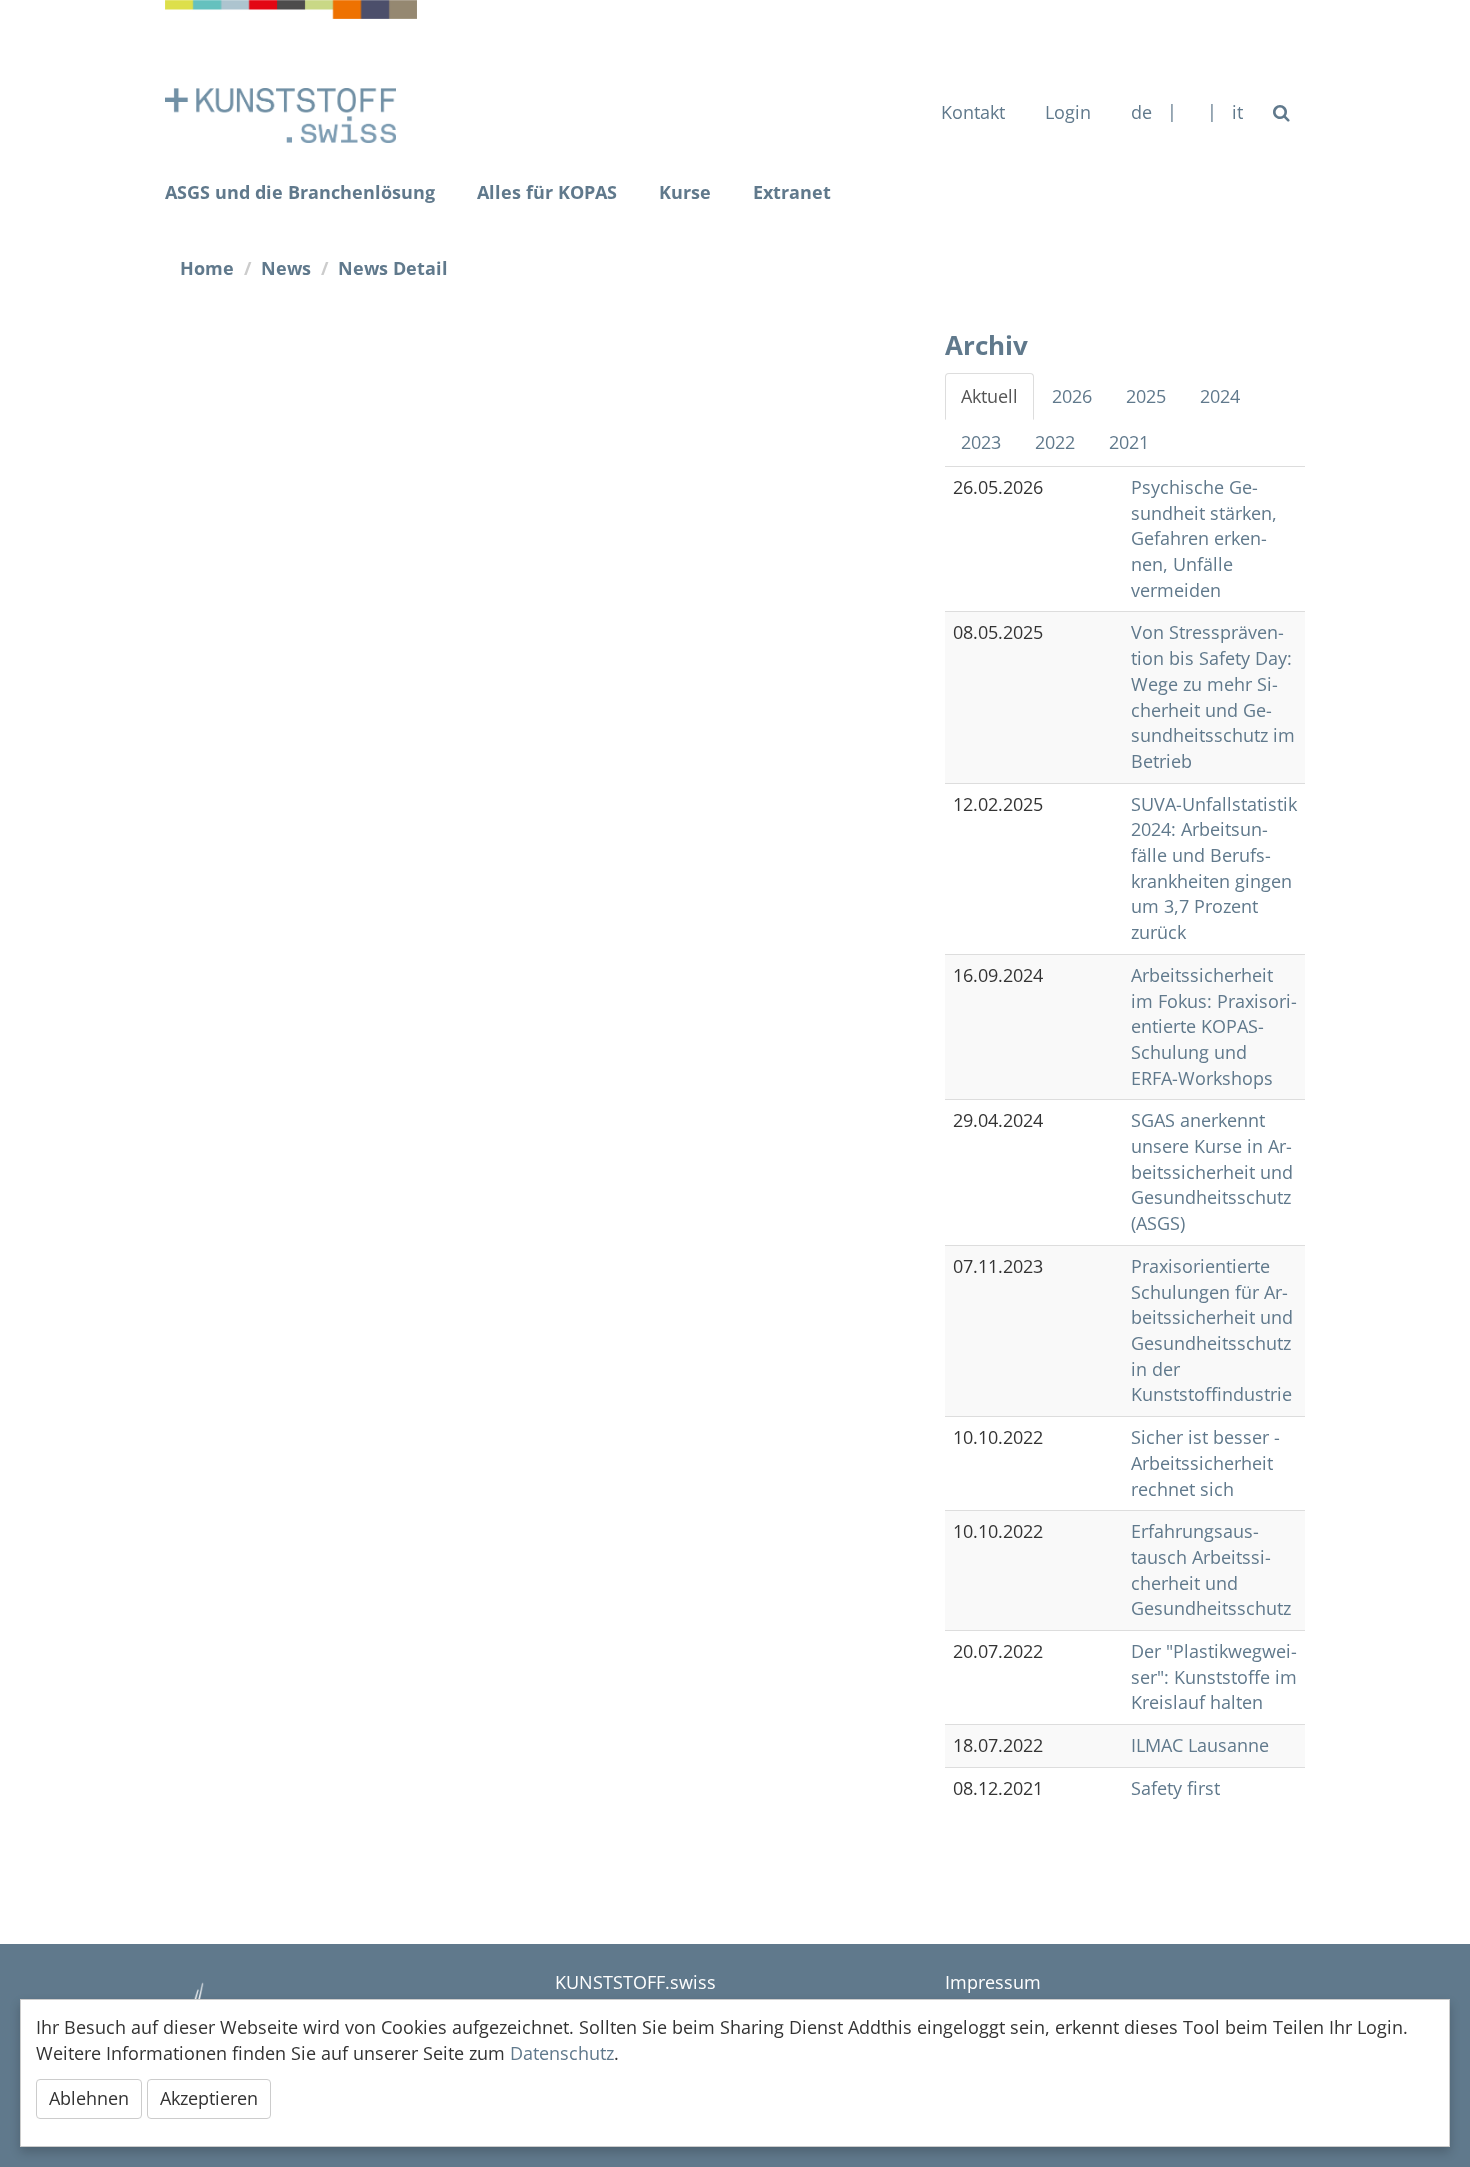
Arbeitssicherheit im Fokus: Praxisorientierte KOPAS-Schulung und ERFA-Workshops (1214, 1026)
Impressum (993, 1982)
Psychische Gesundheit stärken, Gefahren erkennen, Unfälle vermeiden (1204, 538)
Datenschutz (562, 2053)
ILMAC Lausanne (1200, 1745)
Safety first (1175, 1788)
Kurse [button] (685, 192)
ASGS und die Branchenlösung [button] (300, 192)
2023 (981, 442)
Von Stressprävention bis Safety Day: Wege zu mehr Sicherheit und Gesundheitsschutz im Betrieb (1213, 696)
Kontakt (973, 112)
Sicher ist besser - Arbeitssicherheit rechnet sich (1205, 1462)
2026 (1072, 396)
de (1141, 112)
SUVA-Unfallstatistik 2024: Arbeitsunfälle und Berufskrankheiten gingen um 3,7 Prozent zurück (1214, 868)
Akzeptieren (209, 2098)
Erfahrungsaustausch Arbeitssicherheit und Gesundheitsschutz (1211, 1569)
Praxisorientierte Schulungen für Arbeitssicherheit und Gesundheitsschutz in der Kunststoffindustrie (1212, 1330)
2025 (1146, 396)
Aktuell (989, 396)
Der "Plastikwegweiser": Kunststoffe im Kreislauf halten (1214, 1676)
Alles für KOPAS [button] (547, 192)
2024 (1220, 396)
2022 (1055, 442)
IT (1237, 112)
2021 (1129, 442)
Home (207, 268)
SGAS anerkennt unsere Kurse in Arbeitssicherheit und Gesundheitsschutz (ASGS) (1212, 1171)
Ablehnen (89, 2098)
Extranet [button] (792, 192)
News (286, 268)
